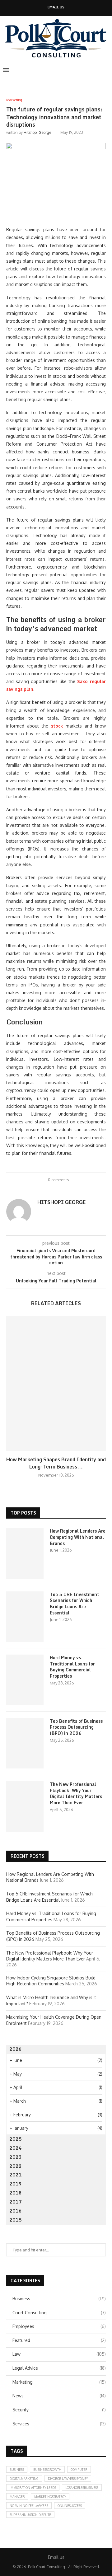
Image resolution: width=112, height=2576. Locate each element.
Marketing (59, 2382)
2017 (16, 2202)
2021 (16, 2175)
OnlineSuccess (70, 2506)
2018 (16, 2193)
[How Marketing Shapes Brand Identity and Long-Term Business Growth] (56, 1383)
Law (59, 2354)
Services (59, 2424)
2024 (16, 2148)
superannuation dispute (30, 2515)
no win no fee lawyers (29, 2506)
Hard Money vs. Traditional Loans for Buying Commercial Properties (72, 1667)
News (59, 2396)
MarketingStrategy (50, 2497)
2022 (16, 2166)
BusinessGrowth (47, 2470)
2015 (16, 2220)
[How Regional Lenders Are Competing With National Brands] (25, 1553)
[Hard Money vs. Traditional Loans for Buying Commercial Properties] (25, 1680)
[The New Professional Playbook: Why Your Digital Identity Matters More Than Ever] (25, 1806)
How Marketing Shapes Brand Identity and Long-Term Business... (56, 1463)
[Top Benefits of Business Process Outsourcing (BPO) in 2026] (25, 1743)
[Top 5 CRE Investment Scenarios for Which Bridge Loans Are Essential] (25, 1617)
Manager (17, 2497)
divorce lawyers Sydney (68, 2479)
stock (57, 726)
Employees (59, 2326)
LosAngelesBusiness (82, 2488)
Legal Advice (59, 2368)
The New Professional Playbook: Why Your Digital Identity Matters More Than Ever (76, 1793)
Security (59, 2410)
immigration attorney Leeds (33, 2488)
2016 (16, 2211)
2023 (16, 2157)
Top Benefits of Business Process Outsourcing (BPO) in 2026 (76, 1727)
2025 (16, 2139)
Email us (56, 7)
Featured (59, 2340)
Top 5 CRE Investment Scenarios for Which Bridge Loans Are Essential (75, 1604)
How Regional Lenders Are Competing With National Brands (78, 1537)
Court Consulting (59, 2313)
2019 (16, 2184)
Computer (79, 2470)
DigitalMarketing (24, 2479)
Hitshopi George (37, 132)
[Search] (106, 70)
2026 (16, 2049)
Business (59, 2299)
